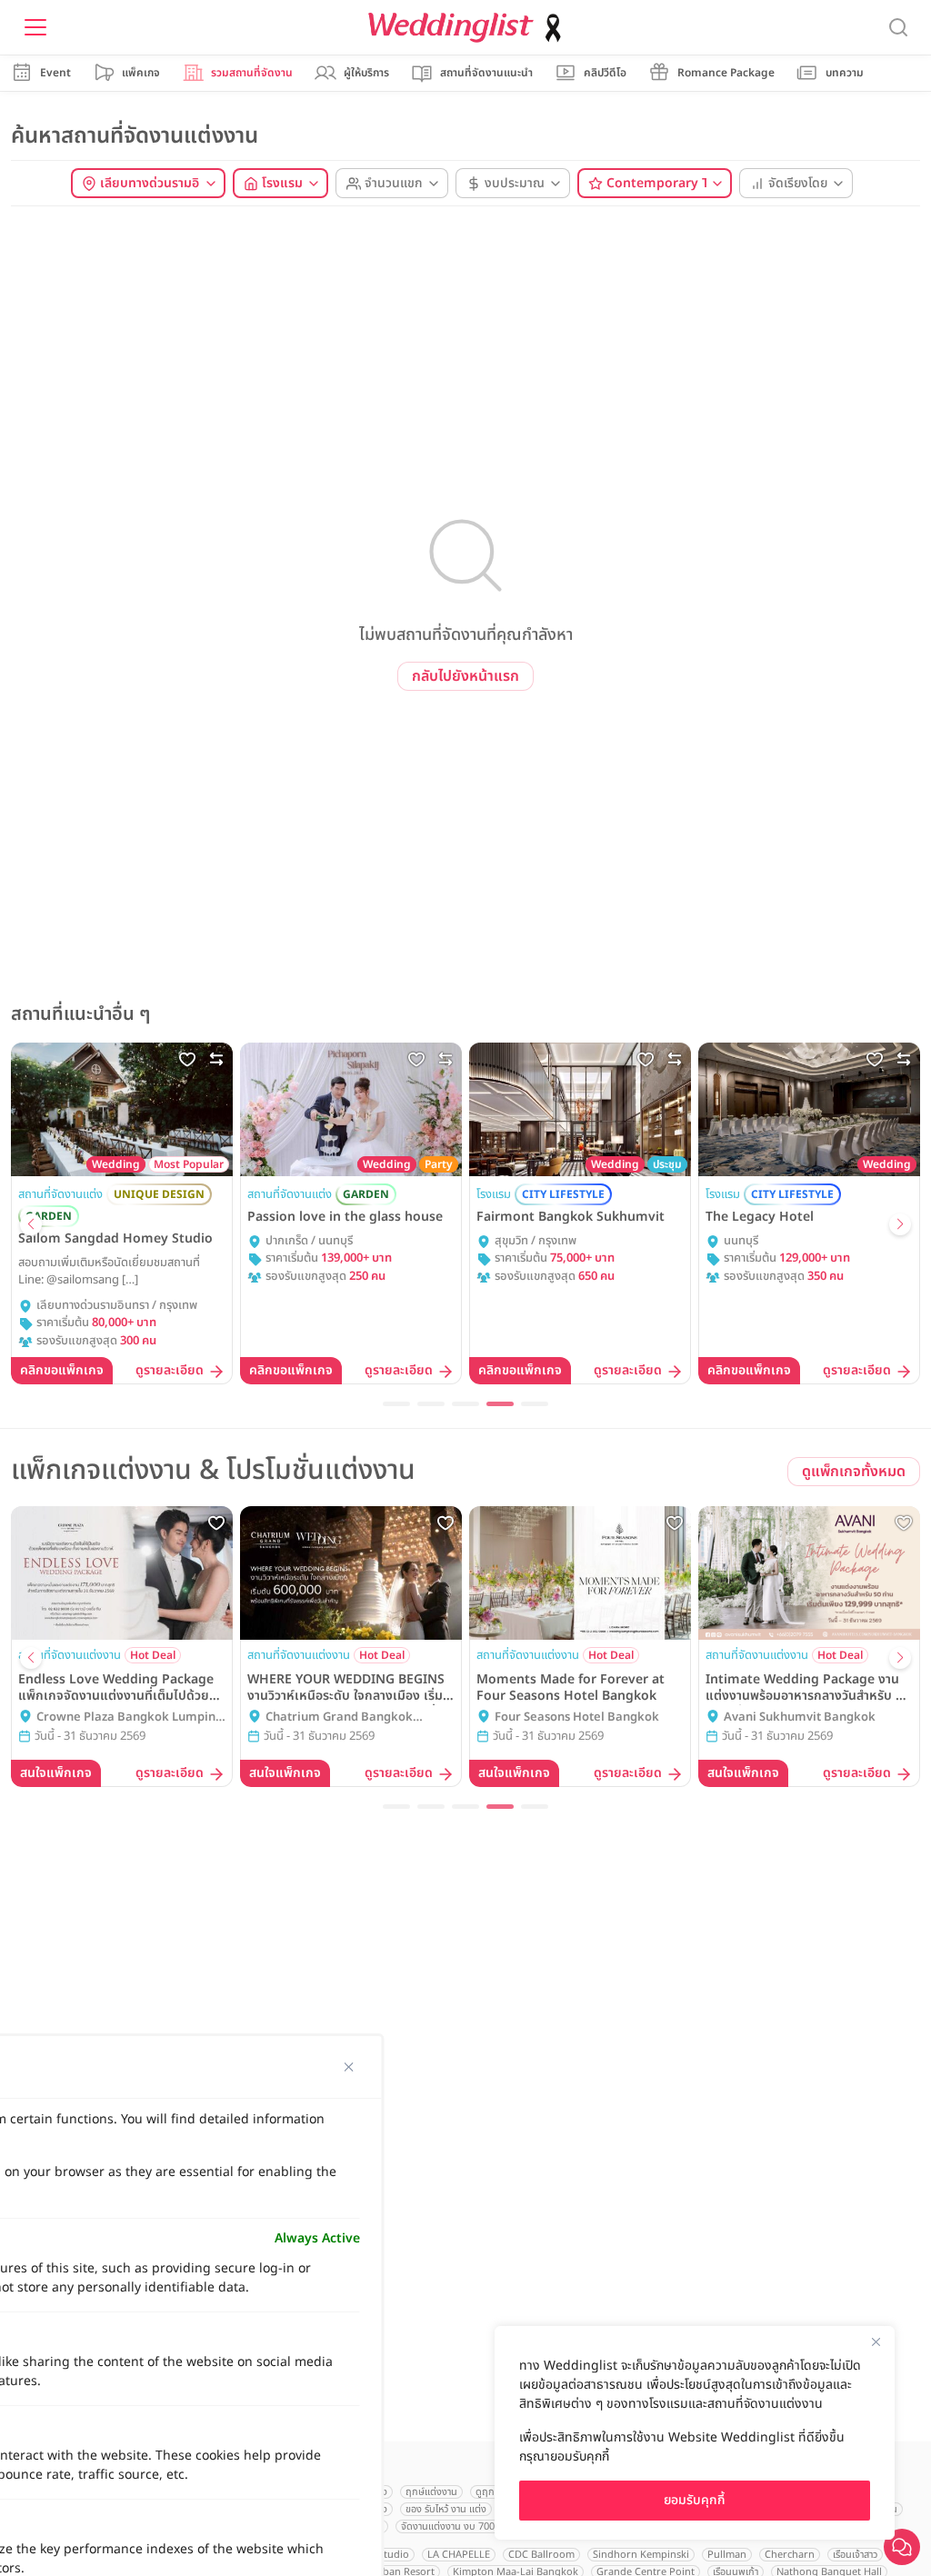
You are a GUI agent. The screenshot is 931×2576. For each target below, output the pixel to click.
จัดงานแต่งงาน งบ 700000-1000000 (477, 2526)
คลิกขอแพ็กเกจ (62, 1370)
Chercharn (790, 2555)
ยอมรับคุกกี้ (695, 2500)
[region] (695, 2433)
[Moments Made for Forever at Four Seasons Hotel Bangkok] (580, 1573)
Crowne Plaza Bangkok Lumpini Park (128, 1718)
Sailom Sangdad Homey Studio (115, 1239)
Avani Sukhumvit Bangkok (800, 1717)
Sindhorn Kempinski (641, 2555)
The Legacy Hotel (760, 1217)
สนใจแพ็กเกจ (56, 1773)
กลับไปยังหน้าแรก (465, 676)
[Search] (898, 28)
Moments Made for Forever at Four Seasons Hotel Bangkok (571, 1688)
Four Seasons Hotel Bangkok (577, 1717)
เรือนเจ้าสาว (855, 2555)
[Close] (876, 2341)
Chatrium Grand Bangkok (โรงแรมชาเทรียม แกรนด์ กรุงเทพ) (350, 1718)
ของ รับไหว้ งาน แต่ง (446, 2509)
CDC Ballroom (541, 2555)
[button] (31, 1224)
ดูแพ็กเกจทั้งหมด (854, 1472)
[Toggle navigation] (35, 27)
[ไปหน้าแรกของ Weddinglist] (468, 28)
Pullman (727, 2555)
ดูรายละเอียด (170, 1371)
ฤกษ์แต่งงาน (431, 2492)
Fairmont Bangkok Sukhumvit (571, 1217)
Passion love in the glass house (345, 1217)
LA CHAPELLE (459, 2555)
